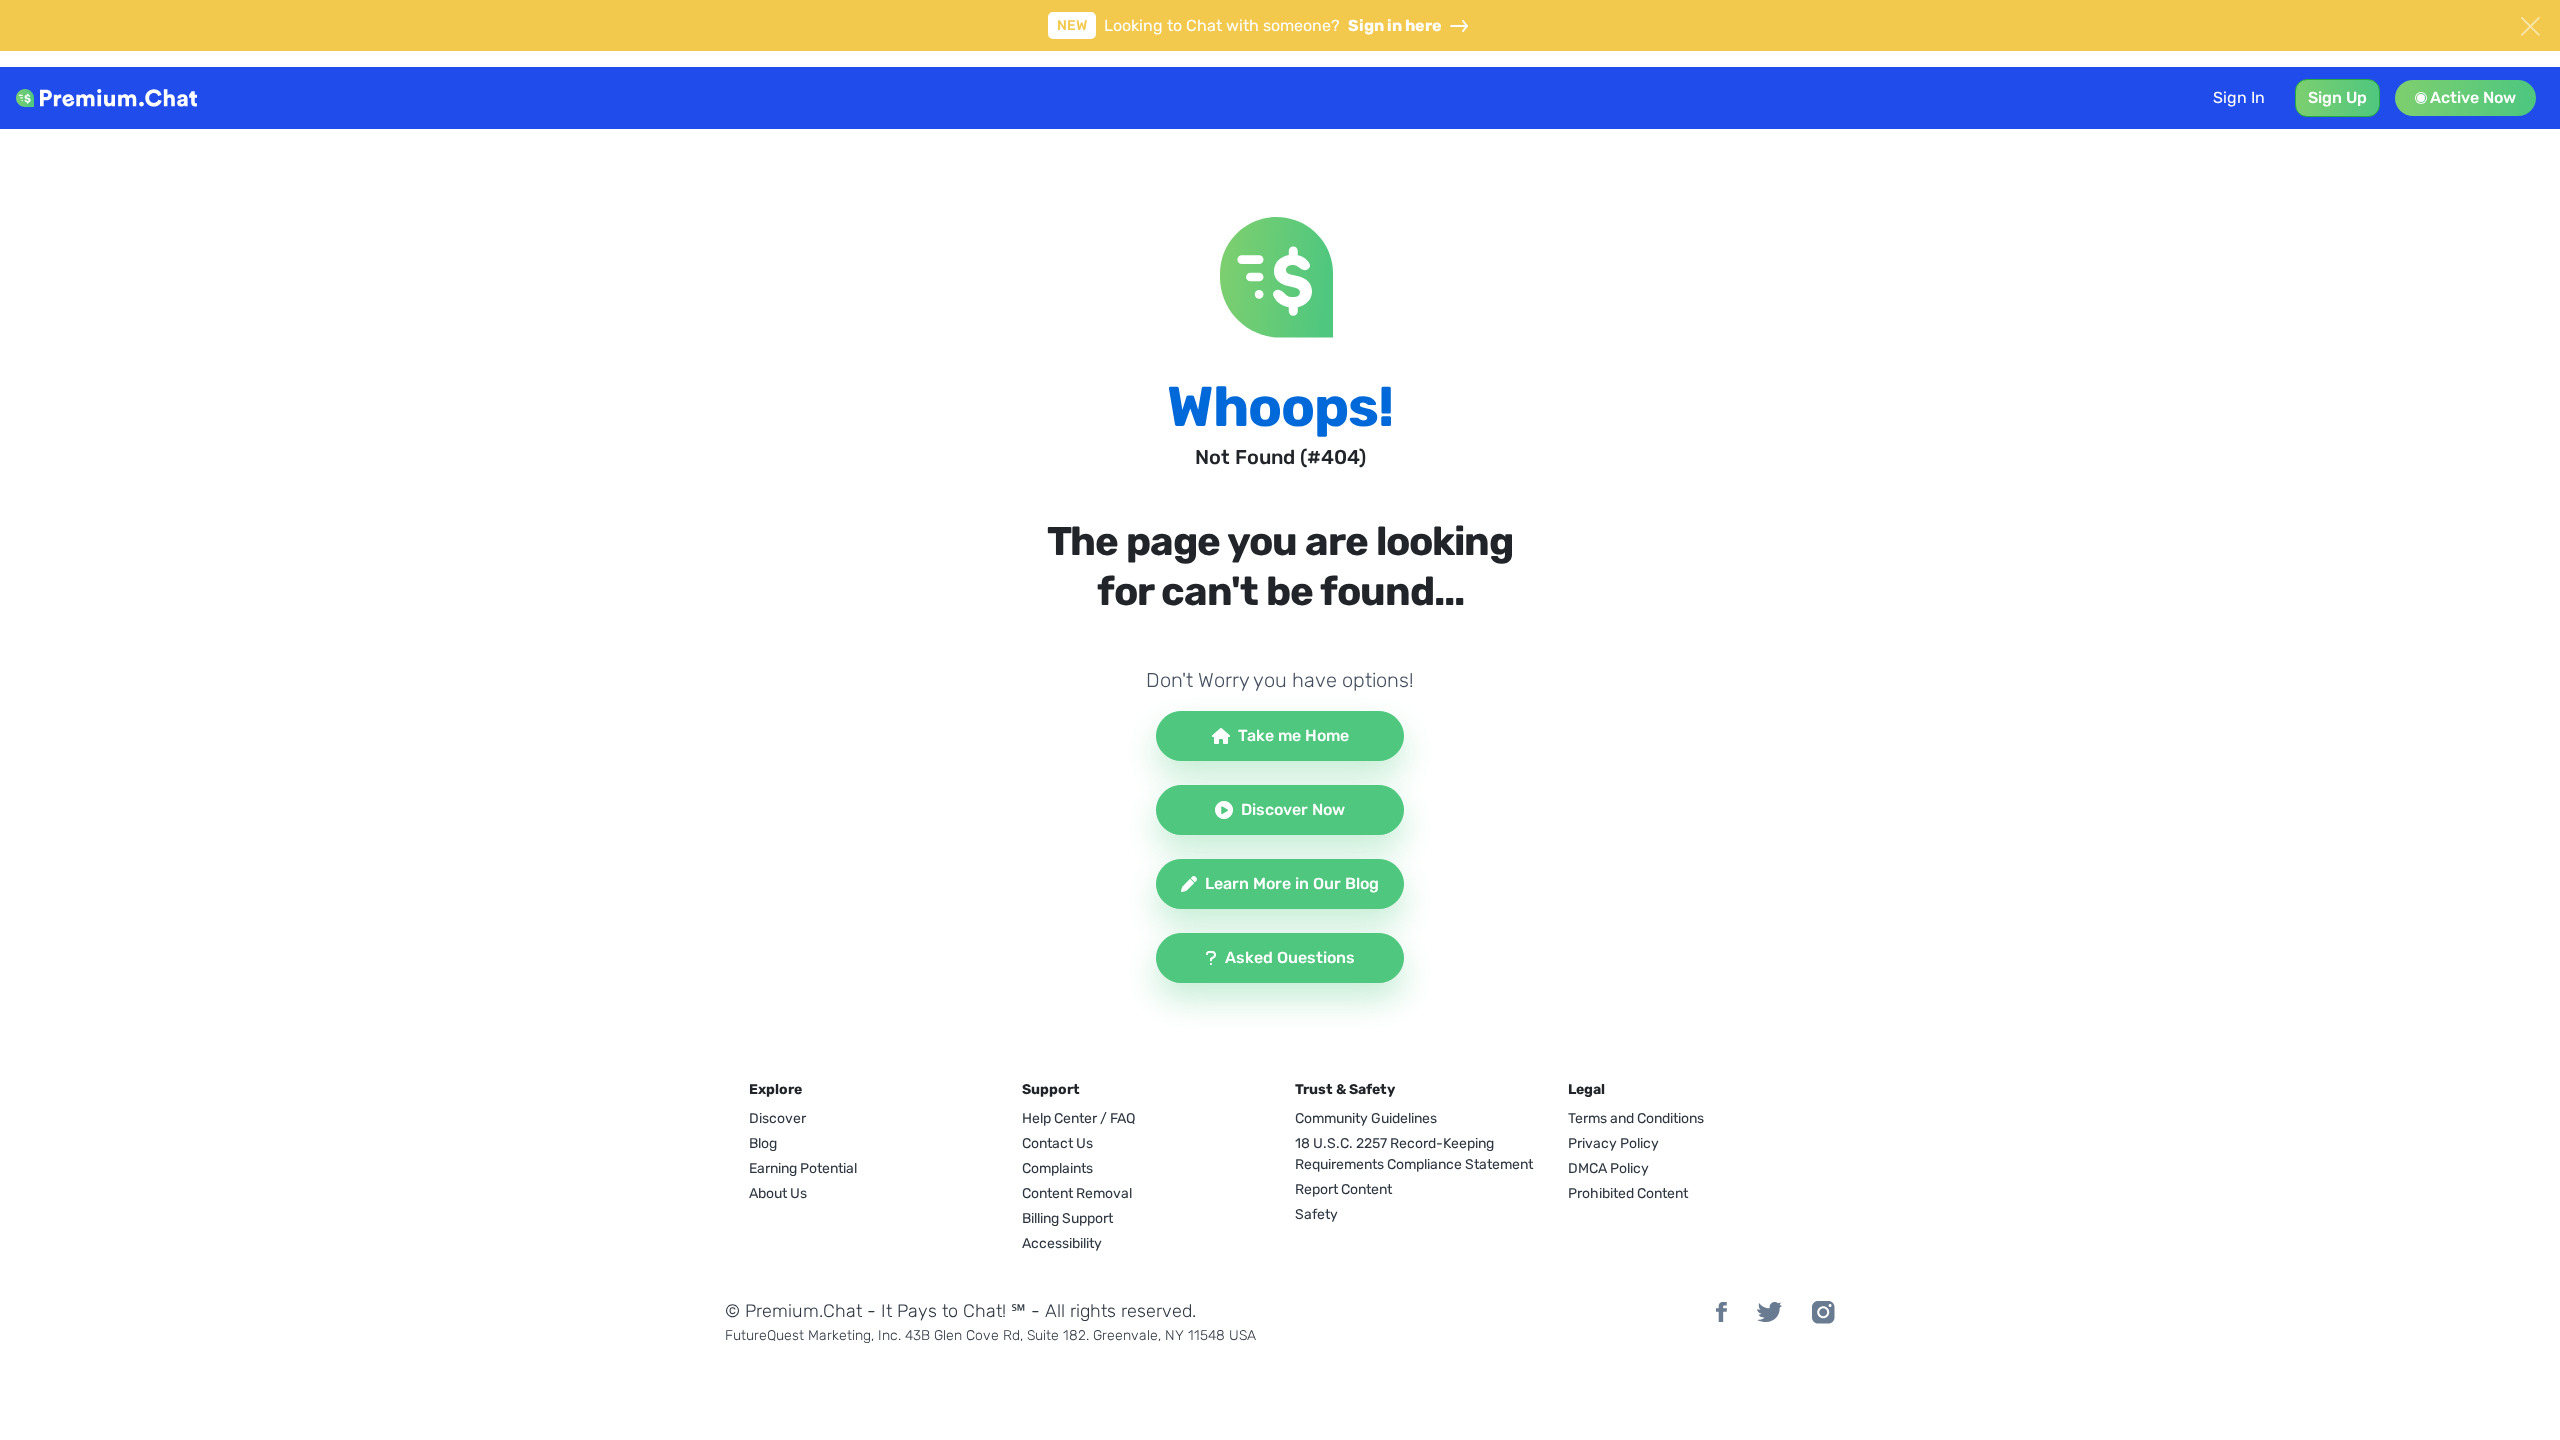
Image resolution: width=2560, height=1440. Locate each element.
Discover (777, 1118)
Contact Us (1057, 1143)
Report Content (1343, 1189)
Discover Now (1293, 809)
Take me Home (1293, 735)
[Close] (2530, 24)
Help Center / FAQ (1078, 1118)
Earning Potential (803, 1168)
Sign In (2239, 97)
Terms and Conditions (1636, 1118)
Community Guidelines (1366, 1118)
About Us (778, 1193)
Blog (763, 1143)
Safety (1316, 1214)
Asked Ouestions (1290, 957)
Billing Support (1067, 1218)
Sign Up (2337, 97)
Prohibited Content (1628, 1193)
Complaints (1057, 1168)
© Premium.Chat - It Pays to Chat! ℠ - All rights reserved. (960, 1311)
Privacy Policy (1613, 1143)
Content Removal (1077, 1193)
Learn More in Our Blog (1292, 883)
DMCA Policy (1608, 1168)
